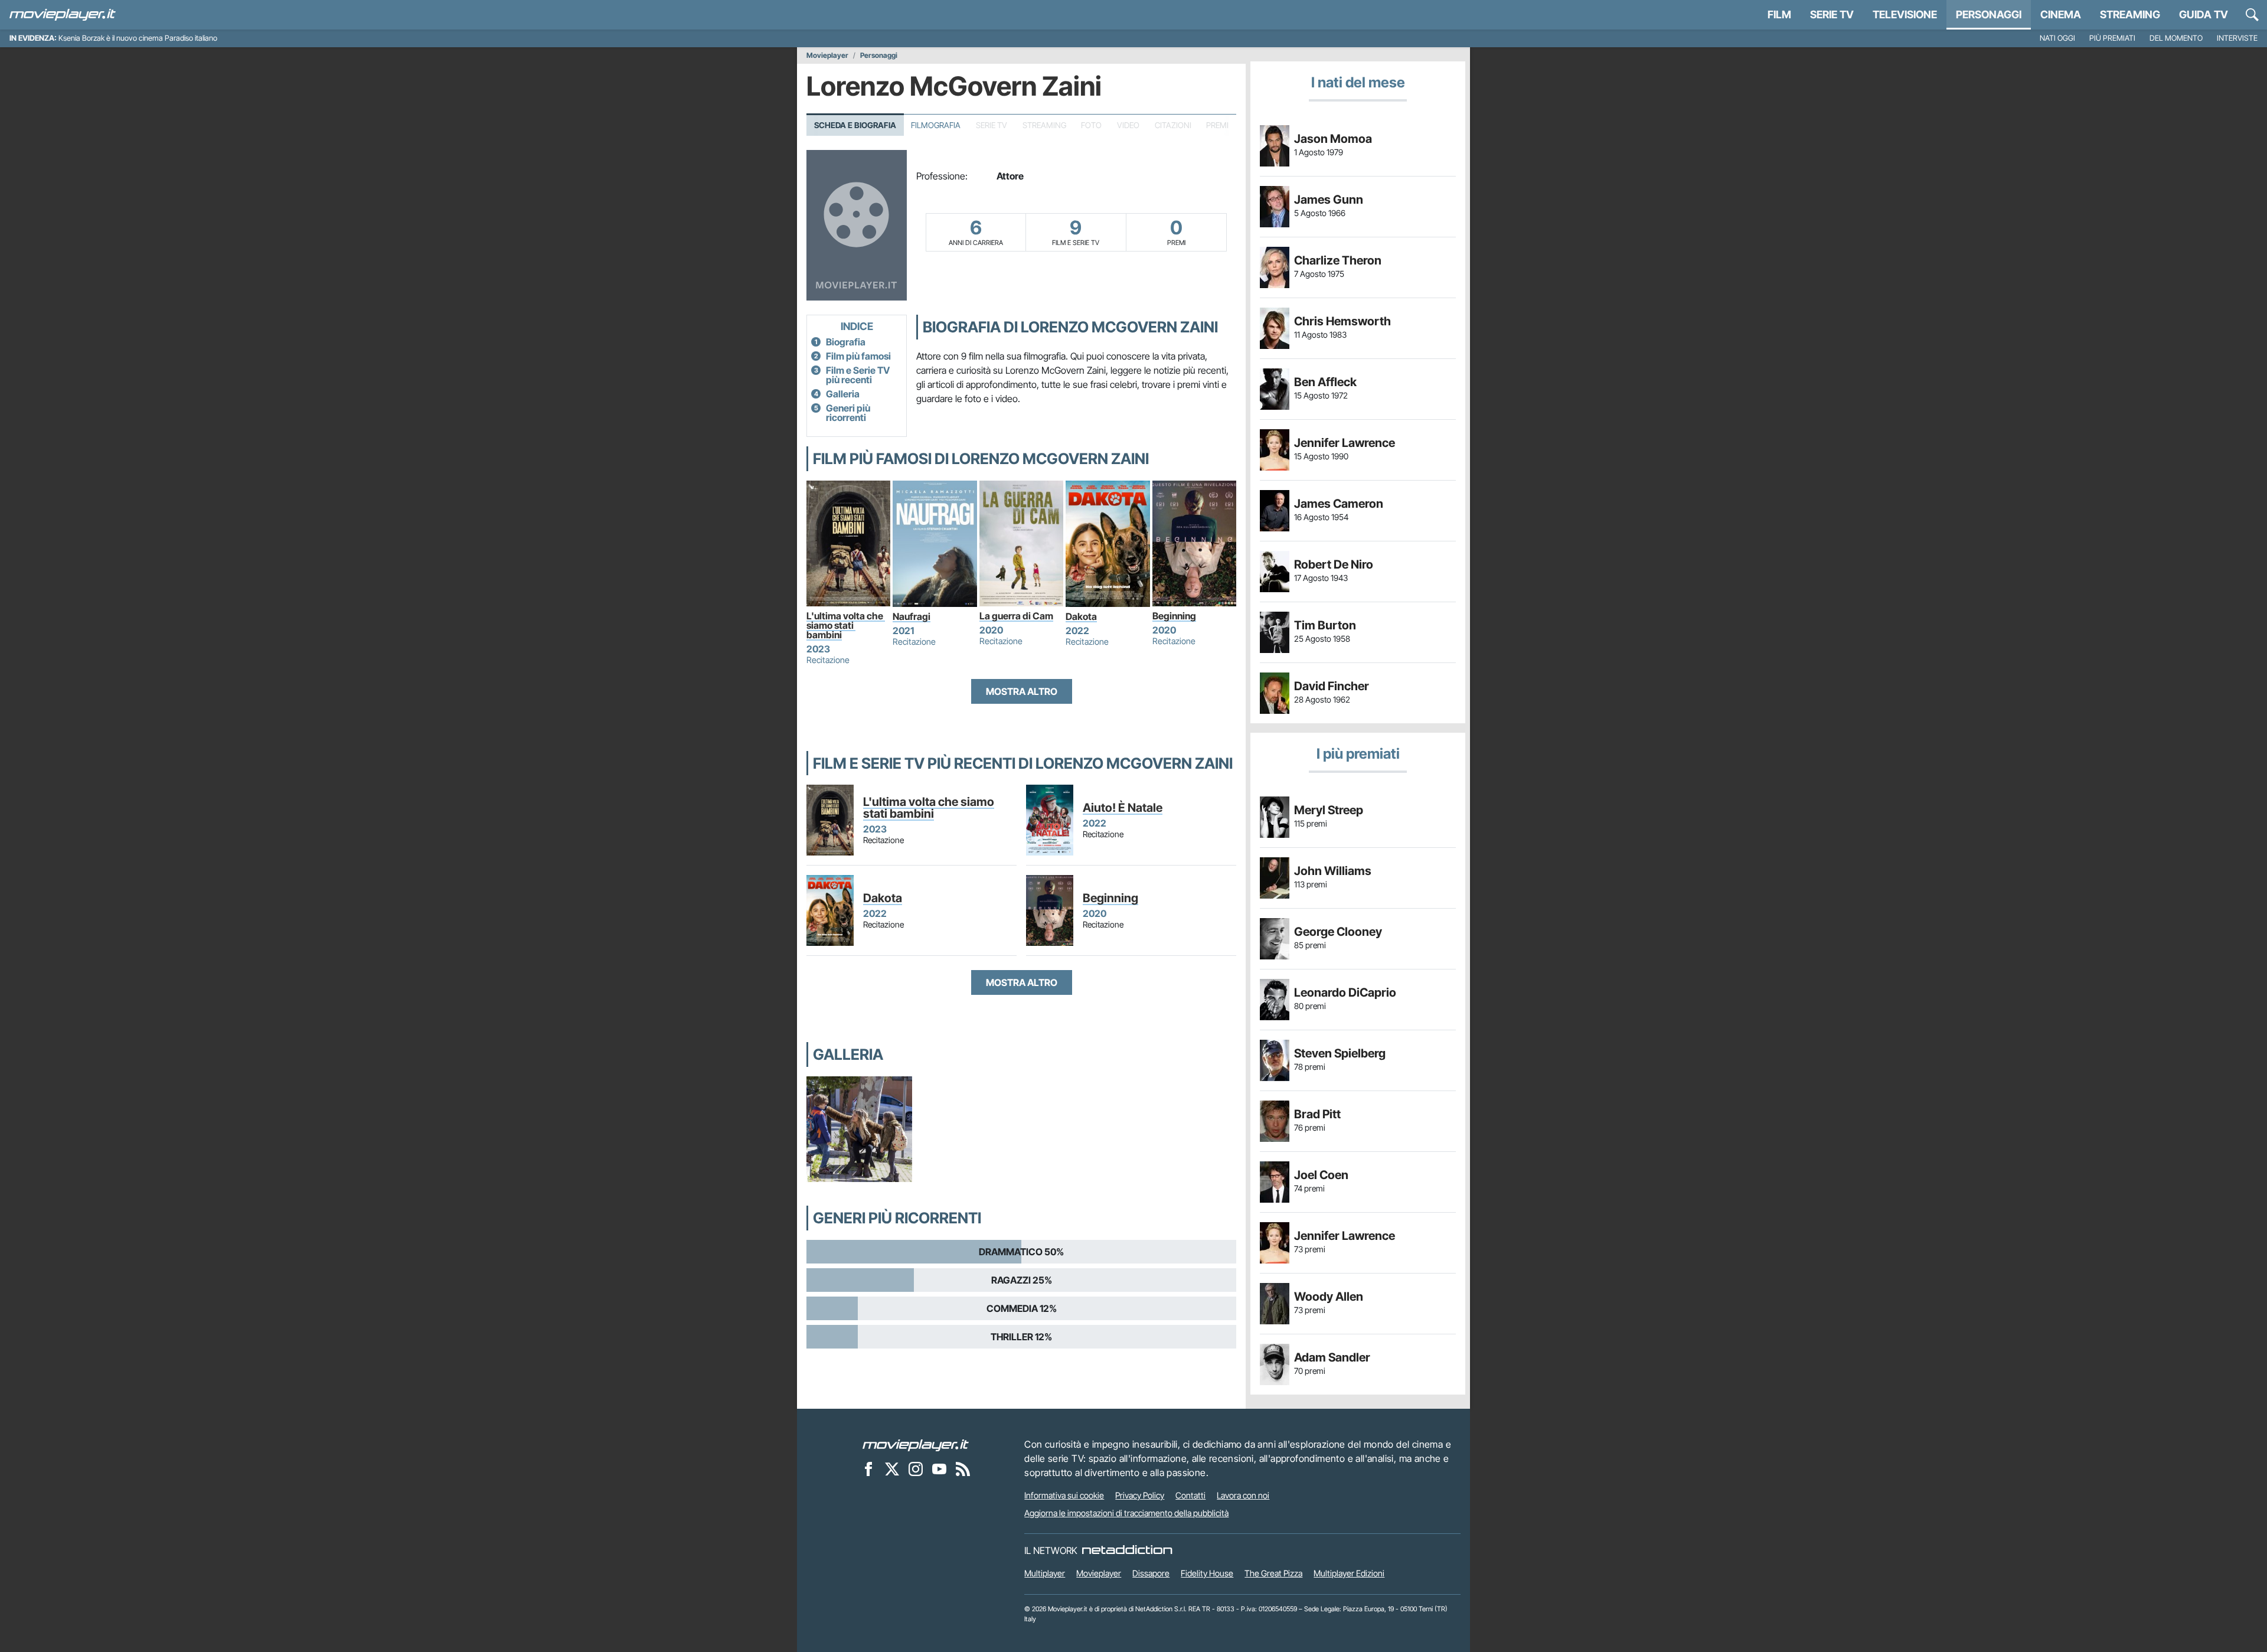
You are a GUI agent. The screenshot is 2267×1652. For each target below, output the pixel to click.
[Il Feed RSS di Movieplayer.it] (963, 1468)
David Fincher (1332, 686)
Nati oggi (2057, 38)
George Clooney (1338, 932)
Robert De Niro (1334, 564)
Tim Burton (1325, 625)
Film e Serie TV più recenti (858, 375)
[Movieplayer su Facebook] (868, 1468)
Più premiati (2112, 38)
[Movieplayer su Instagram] (916, 1468)
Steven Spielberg (1340, 1053)
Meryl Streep (1329, 810)
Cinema (2061, 14)
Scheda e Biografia (855, 125)
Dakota (1081, 616)
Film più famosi (858, 356)
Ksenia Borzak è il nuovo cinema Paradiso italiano (138, 38)
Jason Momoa (1333, 139)
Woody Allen (1329, 1297)
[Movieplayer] (916, 1444)
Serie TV (1832, 14)
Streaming (2130, 14)
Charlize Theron (1338, 260)
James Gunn (1329, 200)
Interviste (2237, 38)
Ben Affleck (1325, 382)
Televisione (1905, 14)
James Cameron (1339, 504)
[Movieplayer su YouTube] (939, 1468)
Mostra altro (1022, 691)
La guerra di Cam (1016, 616)
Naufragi (912, 616)
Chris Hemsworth (1342, 321)
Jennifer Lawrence (1345, 443)
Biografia (846, 342)
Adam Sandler (1332, 1357)
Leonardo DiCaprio (1345, 992)
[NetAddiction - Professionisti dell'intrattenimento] (1127, 1550)
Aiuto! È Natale (1123, 808)
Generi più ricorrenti (848, 413)
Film (1779, 14)
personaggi (1989, 14)
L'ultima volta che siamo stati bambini (846, 625)
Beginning (1174, 616)
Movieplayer (827, 55)
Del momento (2176, 38)
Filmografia (936, 125)
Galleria (843, 394)
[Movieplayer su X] (892, 1468)
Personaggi (879, 55)
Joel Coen (1321, 1175)
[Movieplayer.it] (63, 15)
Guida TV (2204, 14)
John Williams (1333, 871)
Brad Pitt (1317, 1114)
